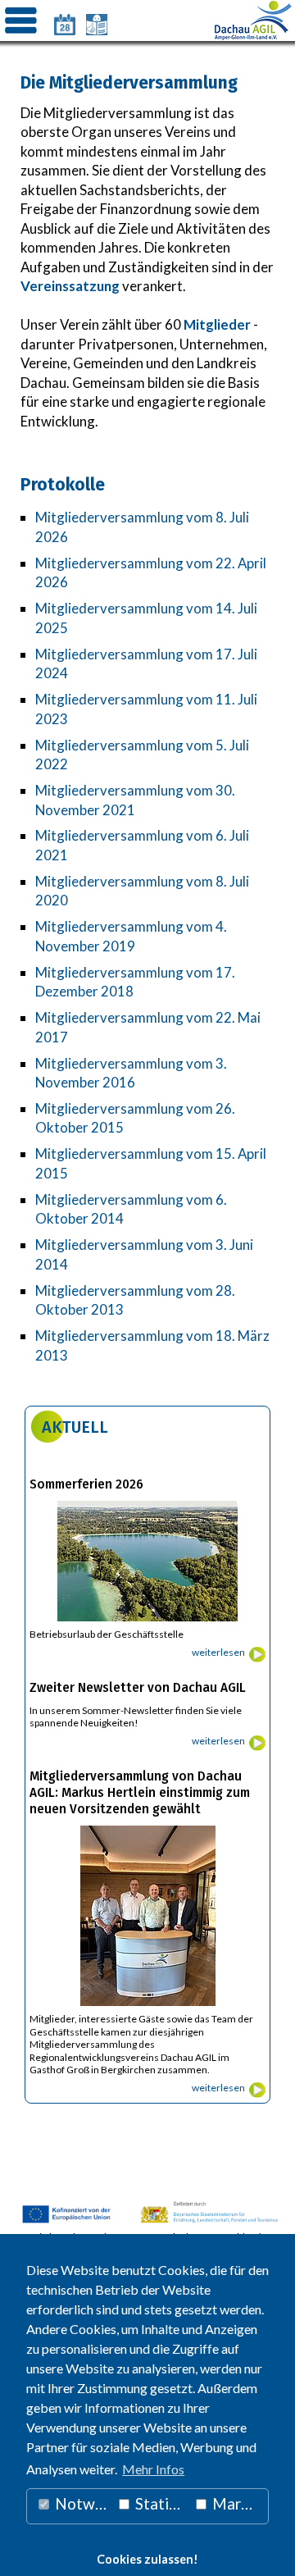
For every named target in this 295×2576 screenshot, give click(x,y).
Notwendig (82, 2503)
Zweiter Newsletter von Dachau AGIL (138, 1688)
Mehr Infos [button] (153, 2469)
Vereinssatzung (70, 286)
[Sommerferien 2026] (147, 1622)
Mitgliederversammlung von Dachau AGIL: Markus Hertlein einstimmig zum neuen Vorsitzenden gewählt (140, 1793)
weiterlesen (218, 1652)
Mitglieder (217, 324)
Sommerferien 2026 (86, 1484)
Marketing (238, 2503)
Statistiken (161, 2503)
